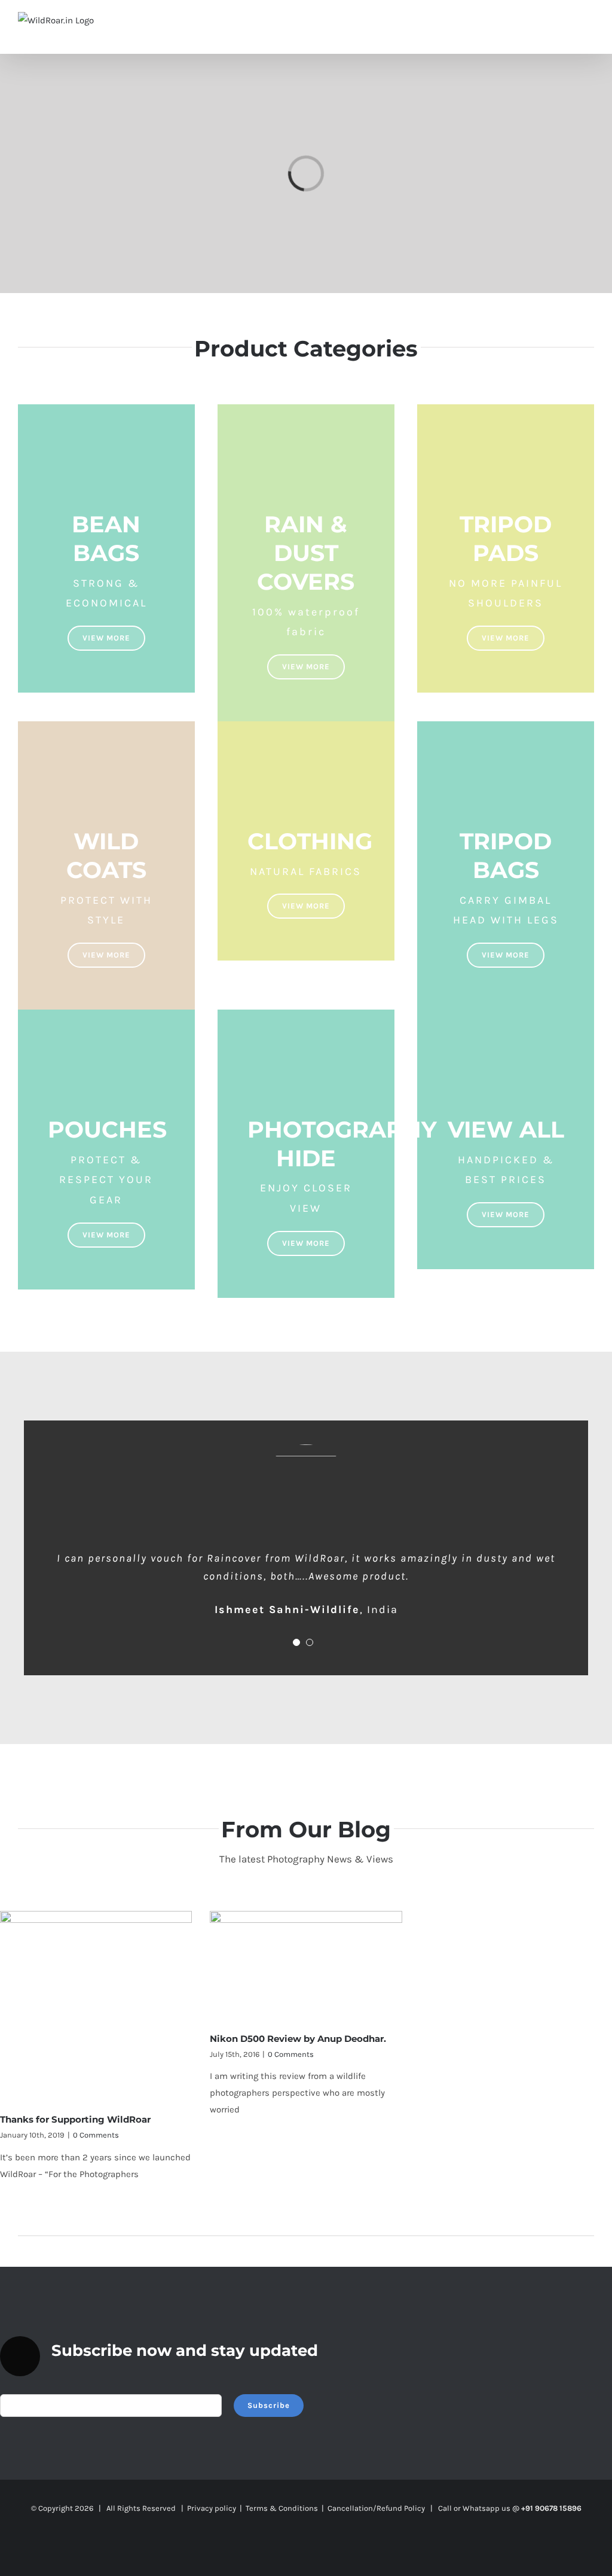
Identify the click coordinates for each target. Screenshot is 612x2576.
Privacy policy (212, 2508)
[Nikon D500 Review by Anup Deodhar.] (306, 1967)
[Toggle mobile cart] (546, 24)
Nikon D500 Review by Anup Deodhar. (298, 2039)
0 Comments (96, 2135)
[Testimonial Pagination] (296, 1642)
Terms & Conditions (282, 2508)
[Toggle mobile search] (568, 24)
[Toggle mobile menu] (589, 24)
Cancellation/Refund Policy (376, 2508)
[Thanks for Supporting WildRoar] (96, 2007)
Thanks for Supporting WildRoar (75, 2119)
